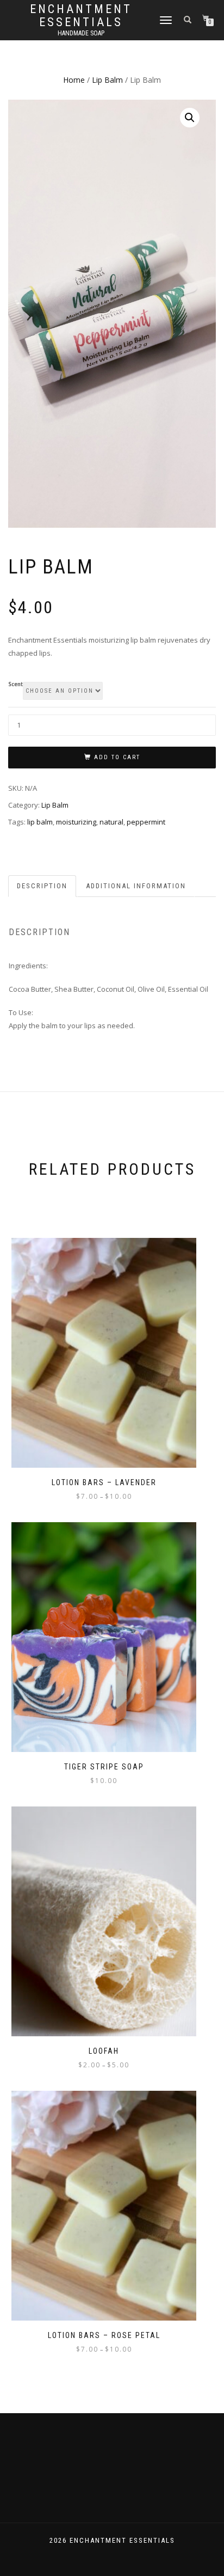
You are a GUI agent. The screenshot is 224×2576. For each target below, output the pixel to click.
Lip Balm (107, 80)
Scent (15, 685)
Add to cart (117, 757)
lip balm (40, 822)
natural (111, 822)
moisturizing (76, 822)
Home (74, 80)
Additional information (136, 886)
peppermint (146, 822)
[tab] (43, 886)
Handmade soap (81, 33)
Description (42, 886)
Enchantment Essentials (81, 16)
